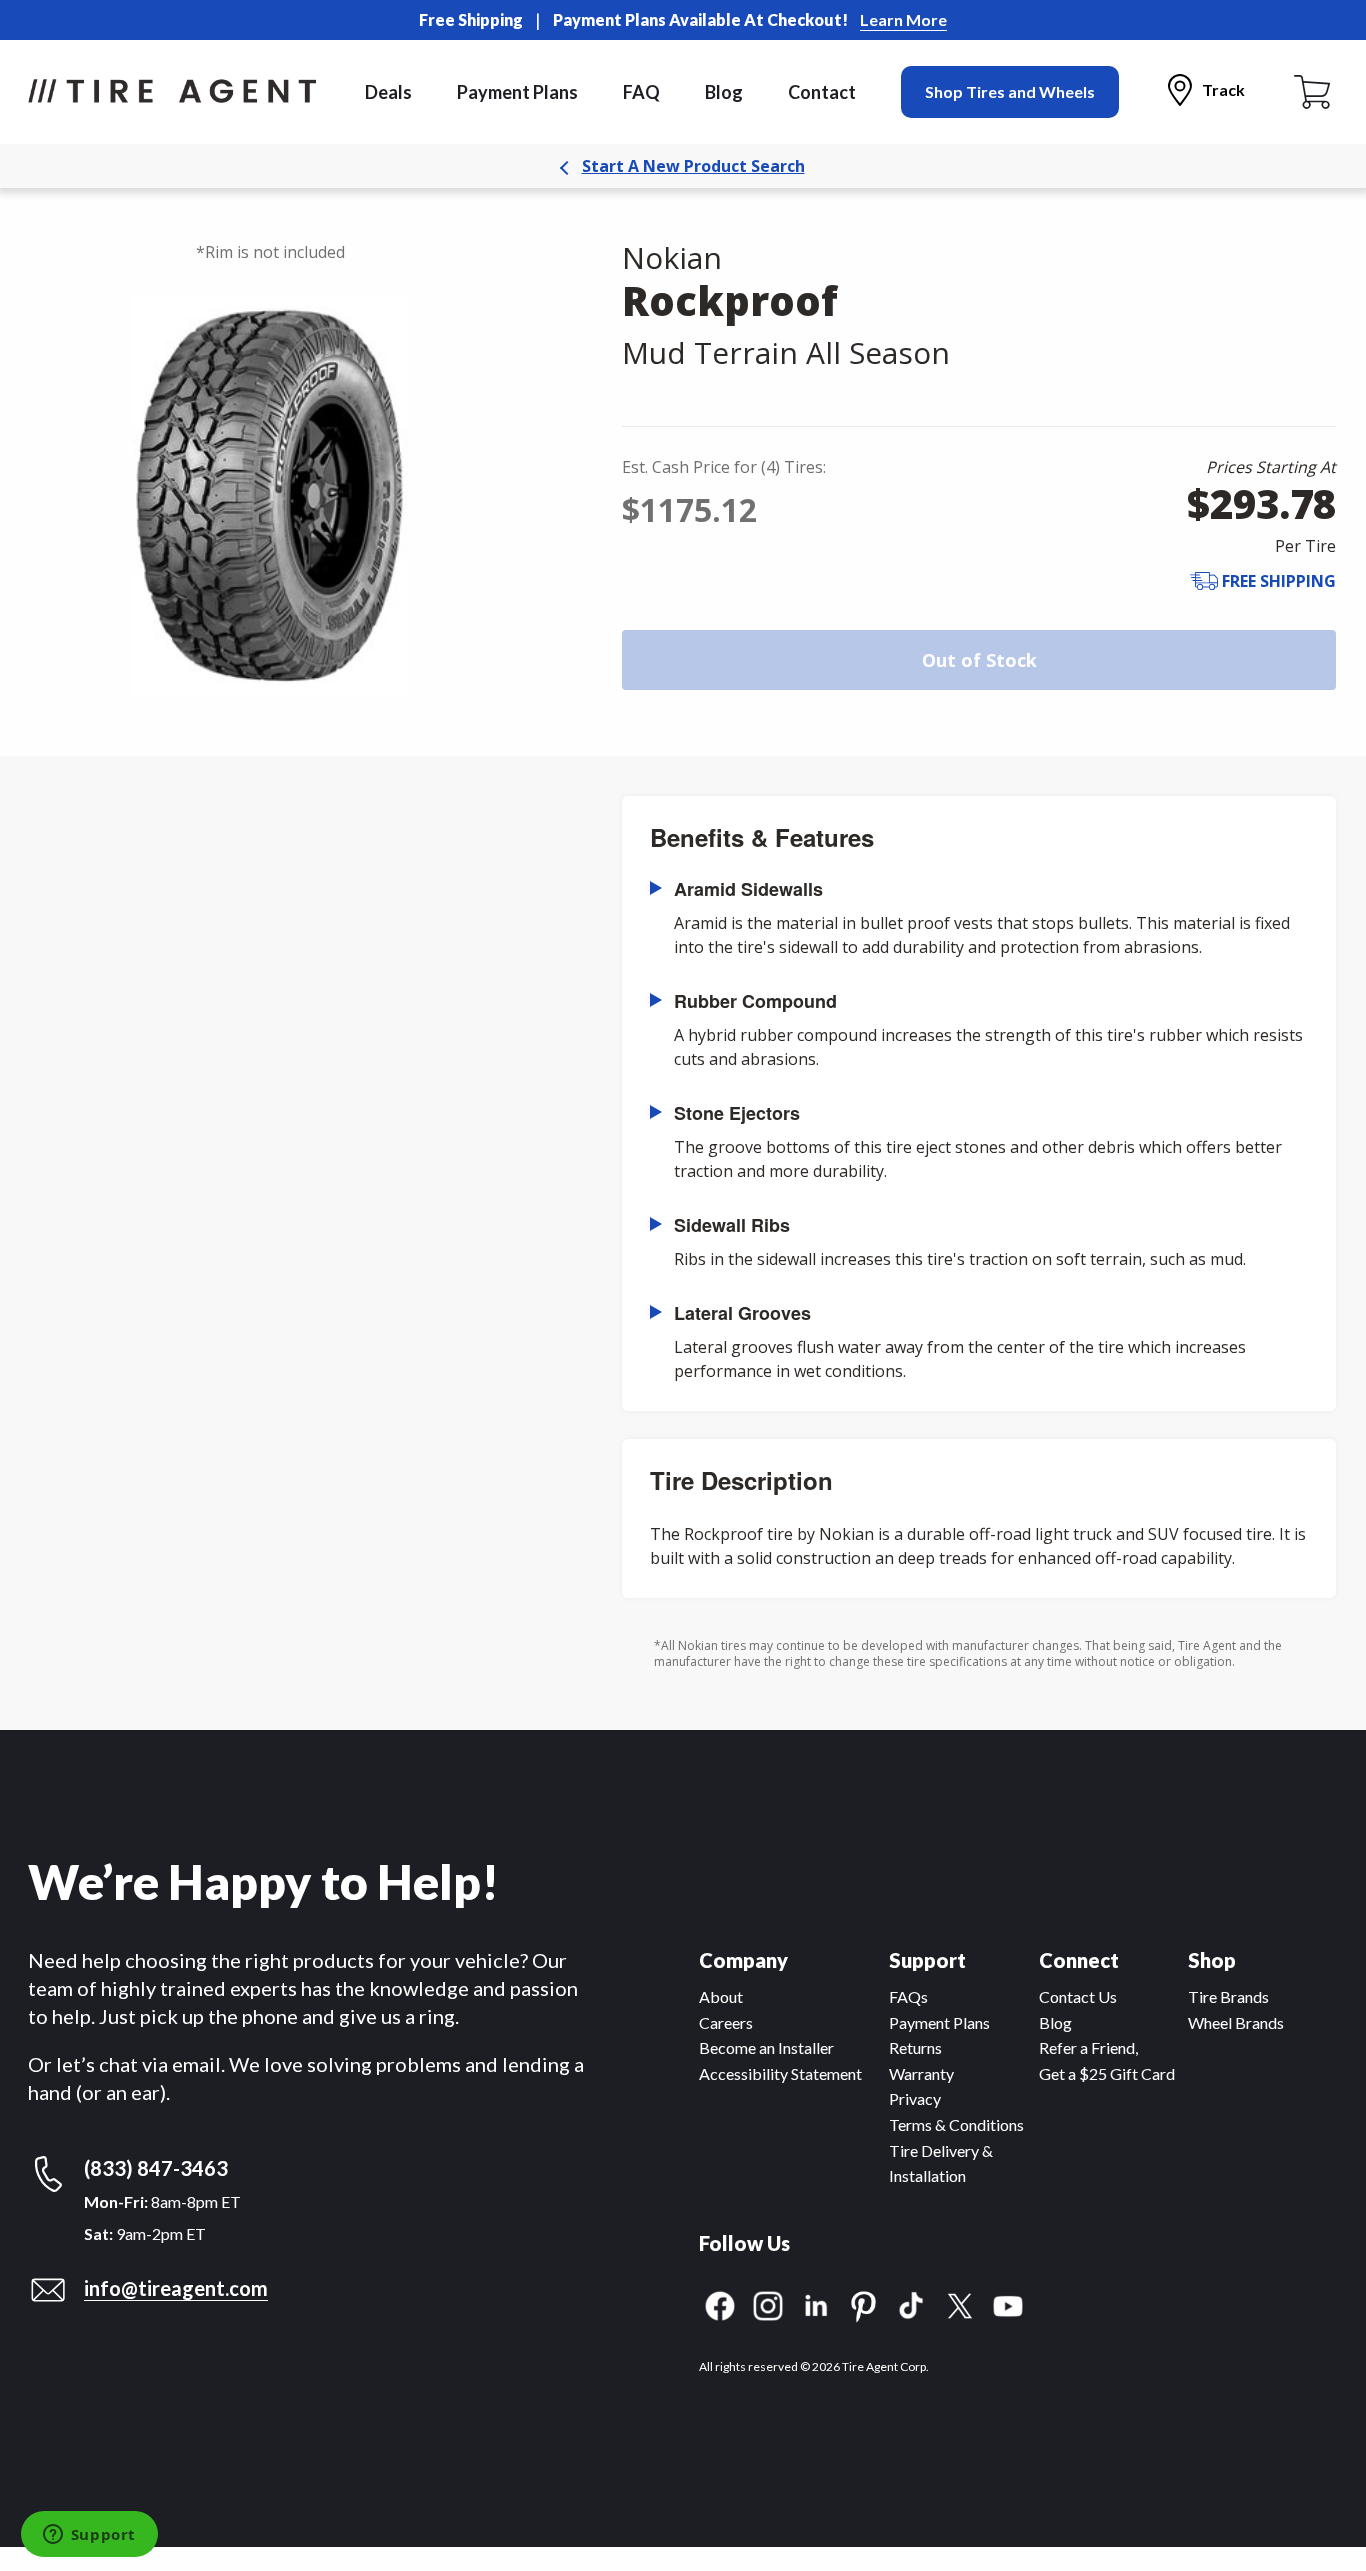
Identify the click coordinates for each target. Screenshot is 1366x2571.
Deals (388, 92)
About (721, 1996)
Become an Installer (766, 2047)
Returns (915, 2047)
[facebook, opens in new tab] (720, 2303)
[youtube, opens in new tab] (1008, 2303)
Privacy (915, 2098)
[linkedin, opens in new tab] (816, 2303)
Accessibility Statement (780, 2073)
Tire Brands (1228, 1996)
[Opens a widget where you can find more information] (89, 2536)
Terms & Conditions (956, 2124)
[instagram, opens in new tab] (768, 2303)
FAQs (908, 1996)
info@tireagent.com (176, 2288)
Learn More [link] (903, 19)
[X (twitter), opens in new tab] (960, 2303)
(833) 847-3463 (156, 2168)
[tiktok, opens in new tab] (912, 2303)
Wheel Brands (1236, 2022)
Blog (724, 92)
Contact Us (1078, 1996)
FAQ (641, 92)
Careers (726, 2022)
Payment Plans (517, 92)
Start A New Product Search (693, 166)
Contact (822, 92)
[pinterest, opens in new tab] (864, 2303)
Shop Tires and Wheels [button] (1010, 91)
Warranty (921, 2073)
